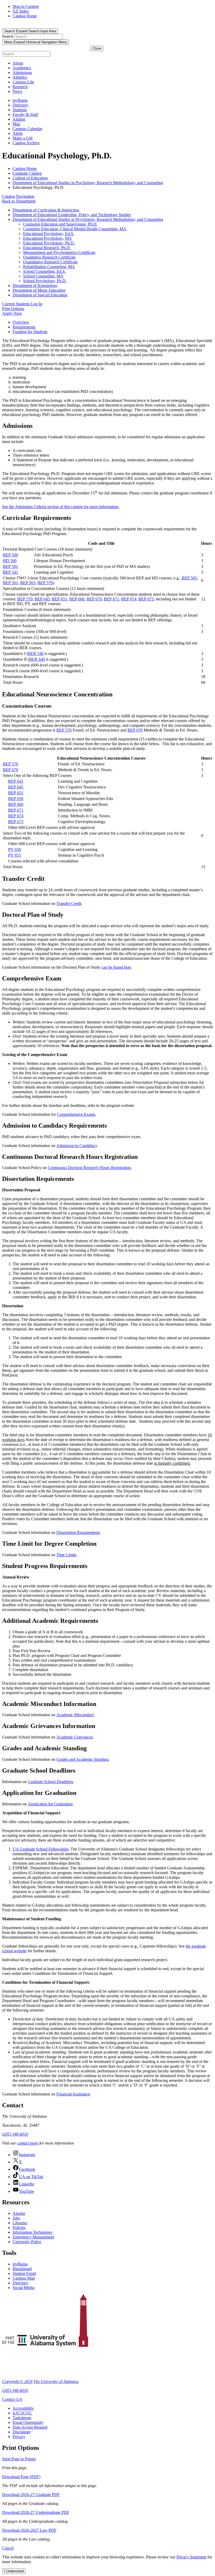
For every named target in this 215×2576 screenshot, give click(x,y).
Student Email (24, 2273)
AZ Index (21, 11)
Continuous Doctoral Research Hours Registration (89, 1168)
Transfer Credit (69, 903)
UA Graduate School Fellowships (41, 1849)
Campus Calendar (27, 129)
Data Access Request (30, 2427)
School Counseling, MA (43, 276)
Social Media (23, 2288)
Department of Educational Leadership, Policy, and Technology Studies (72, 215)
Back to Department (19, 201)
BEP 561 (10, 583)
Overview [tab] (21, 322)
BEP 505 (189, 578)
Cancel (8, 2548)
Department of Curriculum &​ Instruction (46, 210)
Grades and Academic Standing (82, 1759)
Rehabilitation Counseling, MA (49, 267)
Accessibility (23, 2408)
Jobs (16, 2218)
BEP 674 (129, 599)
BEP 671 (111, 599)
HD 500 (10, 561)
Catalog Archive (26, 143)
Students (20, 110)
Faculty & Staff (25, 114)
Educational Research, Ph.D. (47, 248)
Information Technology (33, 2232)
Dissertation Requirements (78, 1532)
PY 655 (15, 855)
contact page (28, 2143)
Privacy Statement (191, 2557)
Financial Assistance (73, 2094)
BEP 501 (10, 566)
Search (8, 36)
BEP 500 (10, 555)
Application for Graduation (50, 1804)
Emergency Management (33, 2237)
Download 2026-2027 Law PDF (29, 2530)
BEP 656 (16, 799)
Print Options (13, 309)
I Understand (14, 2571)
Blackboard (22, 2269)
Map (16, 124)
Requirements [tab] (24, 327)
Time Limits (66, 1555)
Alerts (18, 133)
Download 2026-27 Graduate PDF (31, 2495)
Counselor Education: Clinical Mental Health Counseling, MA (75, 229)
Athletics (20, 77)
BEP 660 (77, 599)
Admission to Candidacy (77, 1146)
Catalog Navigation (18, 196)
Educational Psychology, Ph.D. (49, 243)
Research (20, 87)
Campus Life (23, 82)
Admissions (22, 73)
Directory (20, 105)
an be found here (117, 967)
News (17, 91)
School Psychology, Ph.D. (45, 281)
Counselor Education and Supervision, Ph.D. (60, 224)
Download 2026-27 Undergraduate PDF (36, 2512)
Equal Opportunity (28, 2422)
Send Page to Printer (19, 2459)
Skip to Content (26, 6)
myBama (20, 100)
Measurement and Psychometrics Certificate (59, 252)
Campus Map (24, 2278)
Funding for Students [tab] (30, 332)
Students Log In (22, 304)
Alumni (19, 119)
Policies (19, 2228)
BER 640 (37, 659)
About (18, 63)
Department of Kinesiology (35, 286)
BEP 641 (16, 781)
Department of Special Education (40, 295)
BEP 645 (42, 599)
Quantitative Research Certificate (50, 262)
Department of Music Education (39, 290)
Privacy (19, 2437)
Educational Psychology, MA (47, 238)
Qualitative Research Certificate (49, 257)
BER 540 (36, 654)
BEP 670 (94, 599)
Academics (22, 68)
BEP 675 (146, 599)
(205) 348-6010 (15, 2134)
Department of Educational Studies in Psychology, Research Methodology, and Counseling (88, 183)
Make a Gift (23, 138)
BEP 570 (45, 583)
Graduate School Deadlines (50, 1782)
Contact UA (12, 2399)
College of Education (30, 178)
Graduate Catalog (27, 173)
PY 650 (15, 849)
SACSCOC (22, 2413)
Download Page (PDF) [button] (21, 2477)
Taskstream (22, 2418)
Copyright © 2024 (17, 2382)
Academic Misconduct (75, 1715)
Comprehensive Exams (76, 1114)
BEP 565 (28, 583)
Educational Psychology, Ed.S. (49, 234)
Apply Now (12, 313)
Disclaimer (21, 2432)
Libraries (20, 2223)
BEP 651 (60, 599)
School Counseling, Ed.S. (44, 271)
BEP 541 (10, 572)
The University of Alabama (56, 2382)
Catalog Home (25, 16)
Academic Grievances (75, 1737)
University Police (27, 2242)
